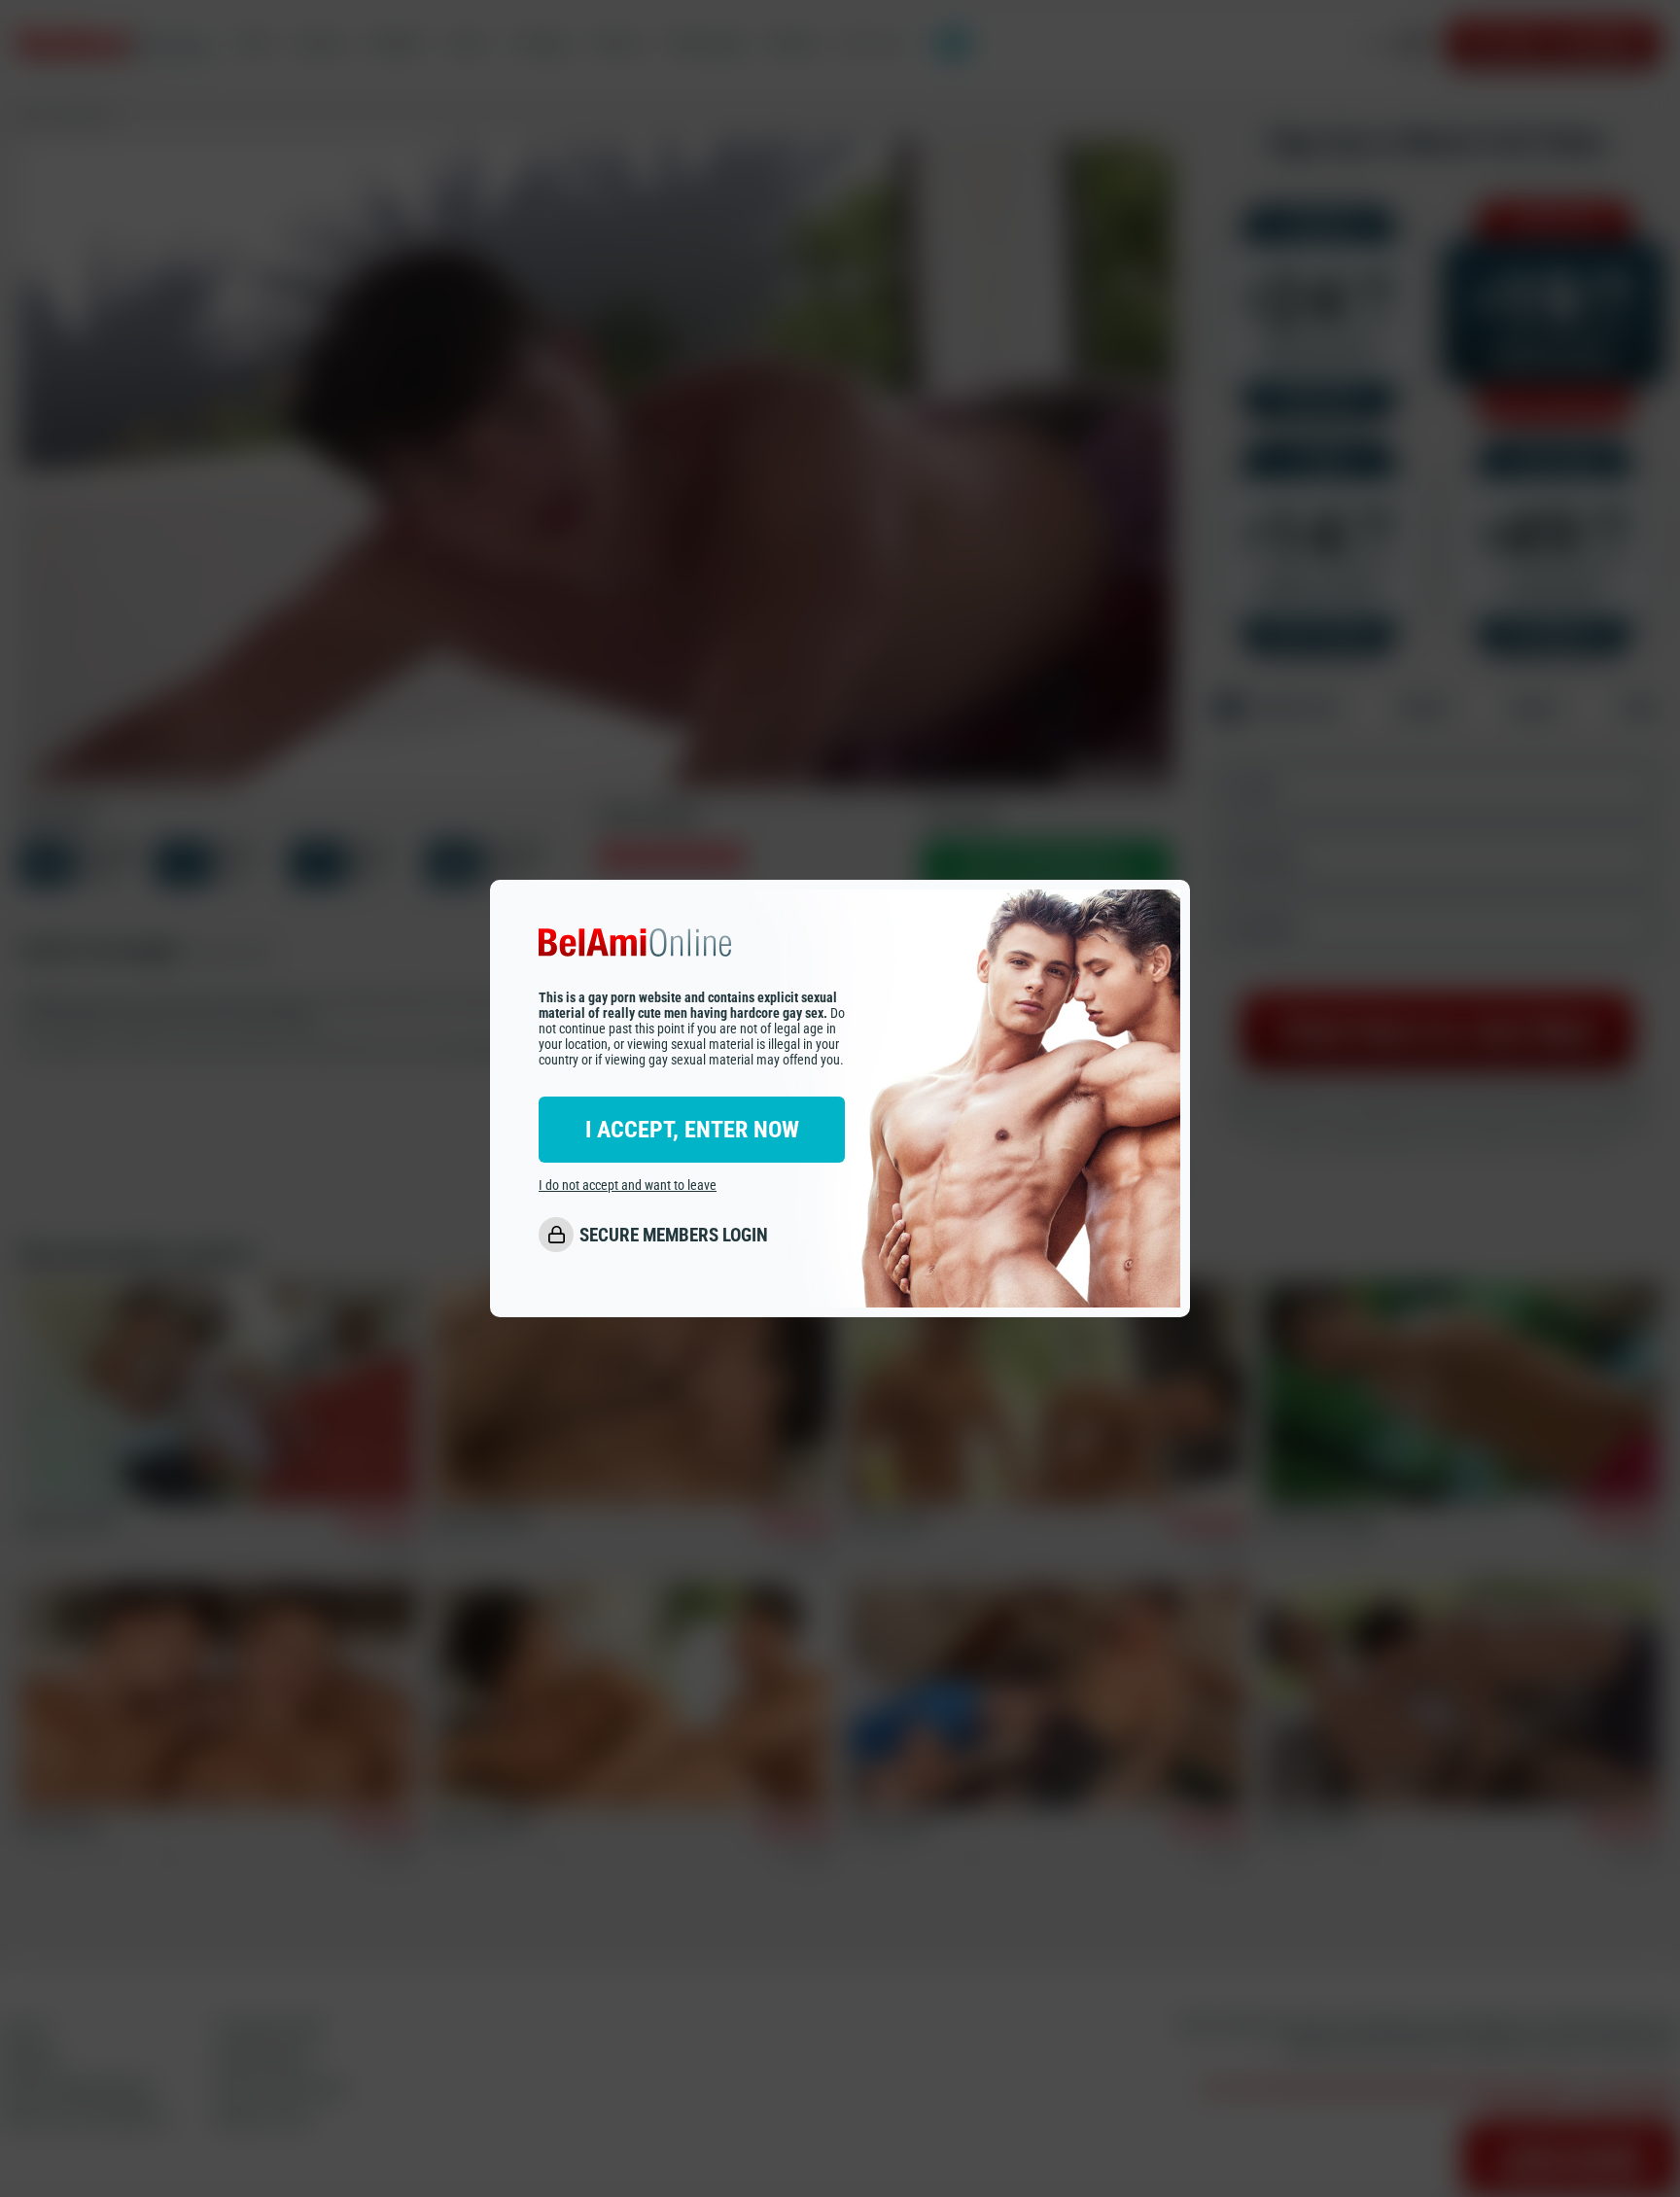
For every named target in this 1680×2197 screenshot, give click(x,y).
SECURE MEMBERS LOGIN (674, 1235)
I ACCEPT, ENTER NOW (692, 1131)
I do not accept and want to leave (628, 1186)
